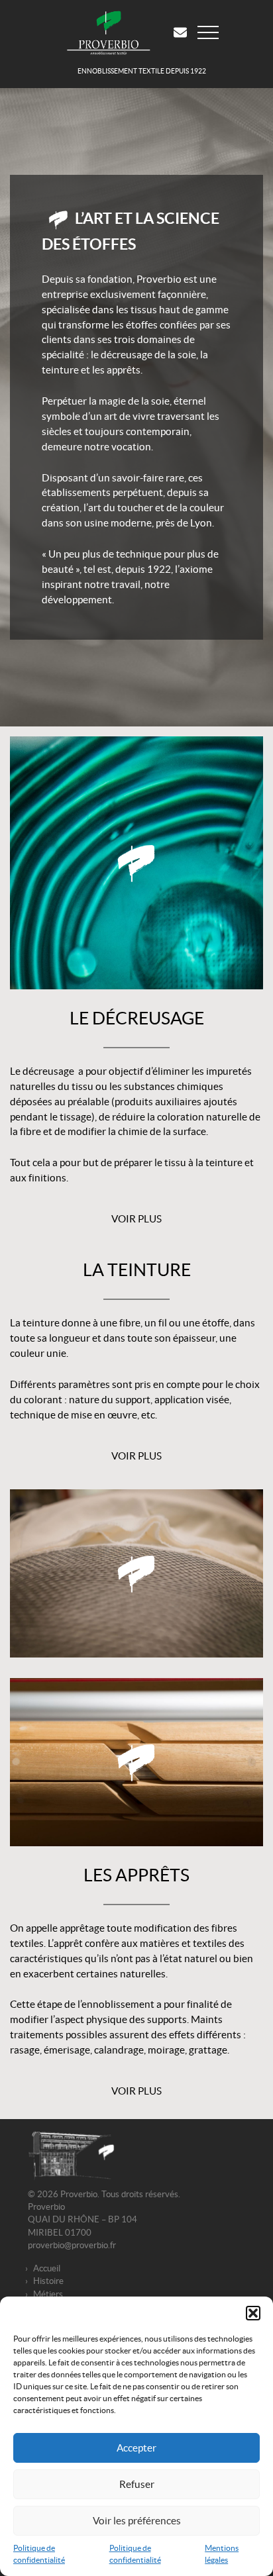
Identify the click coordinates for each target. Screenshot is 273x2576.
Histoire (48, 2281)
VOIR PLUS (136, 1219)
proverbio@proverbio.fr (72, 2245)
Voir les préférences (137, 2521)
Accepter (136, 2448)
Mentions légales (222, 2554)
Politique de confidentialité (39, 2554)
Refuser (137, 2484)
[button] (253, 2313)
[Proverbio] (114, 32)
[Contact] (186, 32)
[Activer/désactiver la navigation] (213, 32)
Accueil (47, 2268)
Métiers (48, 2294)
